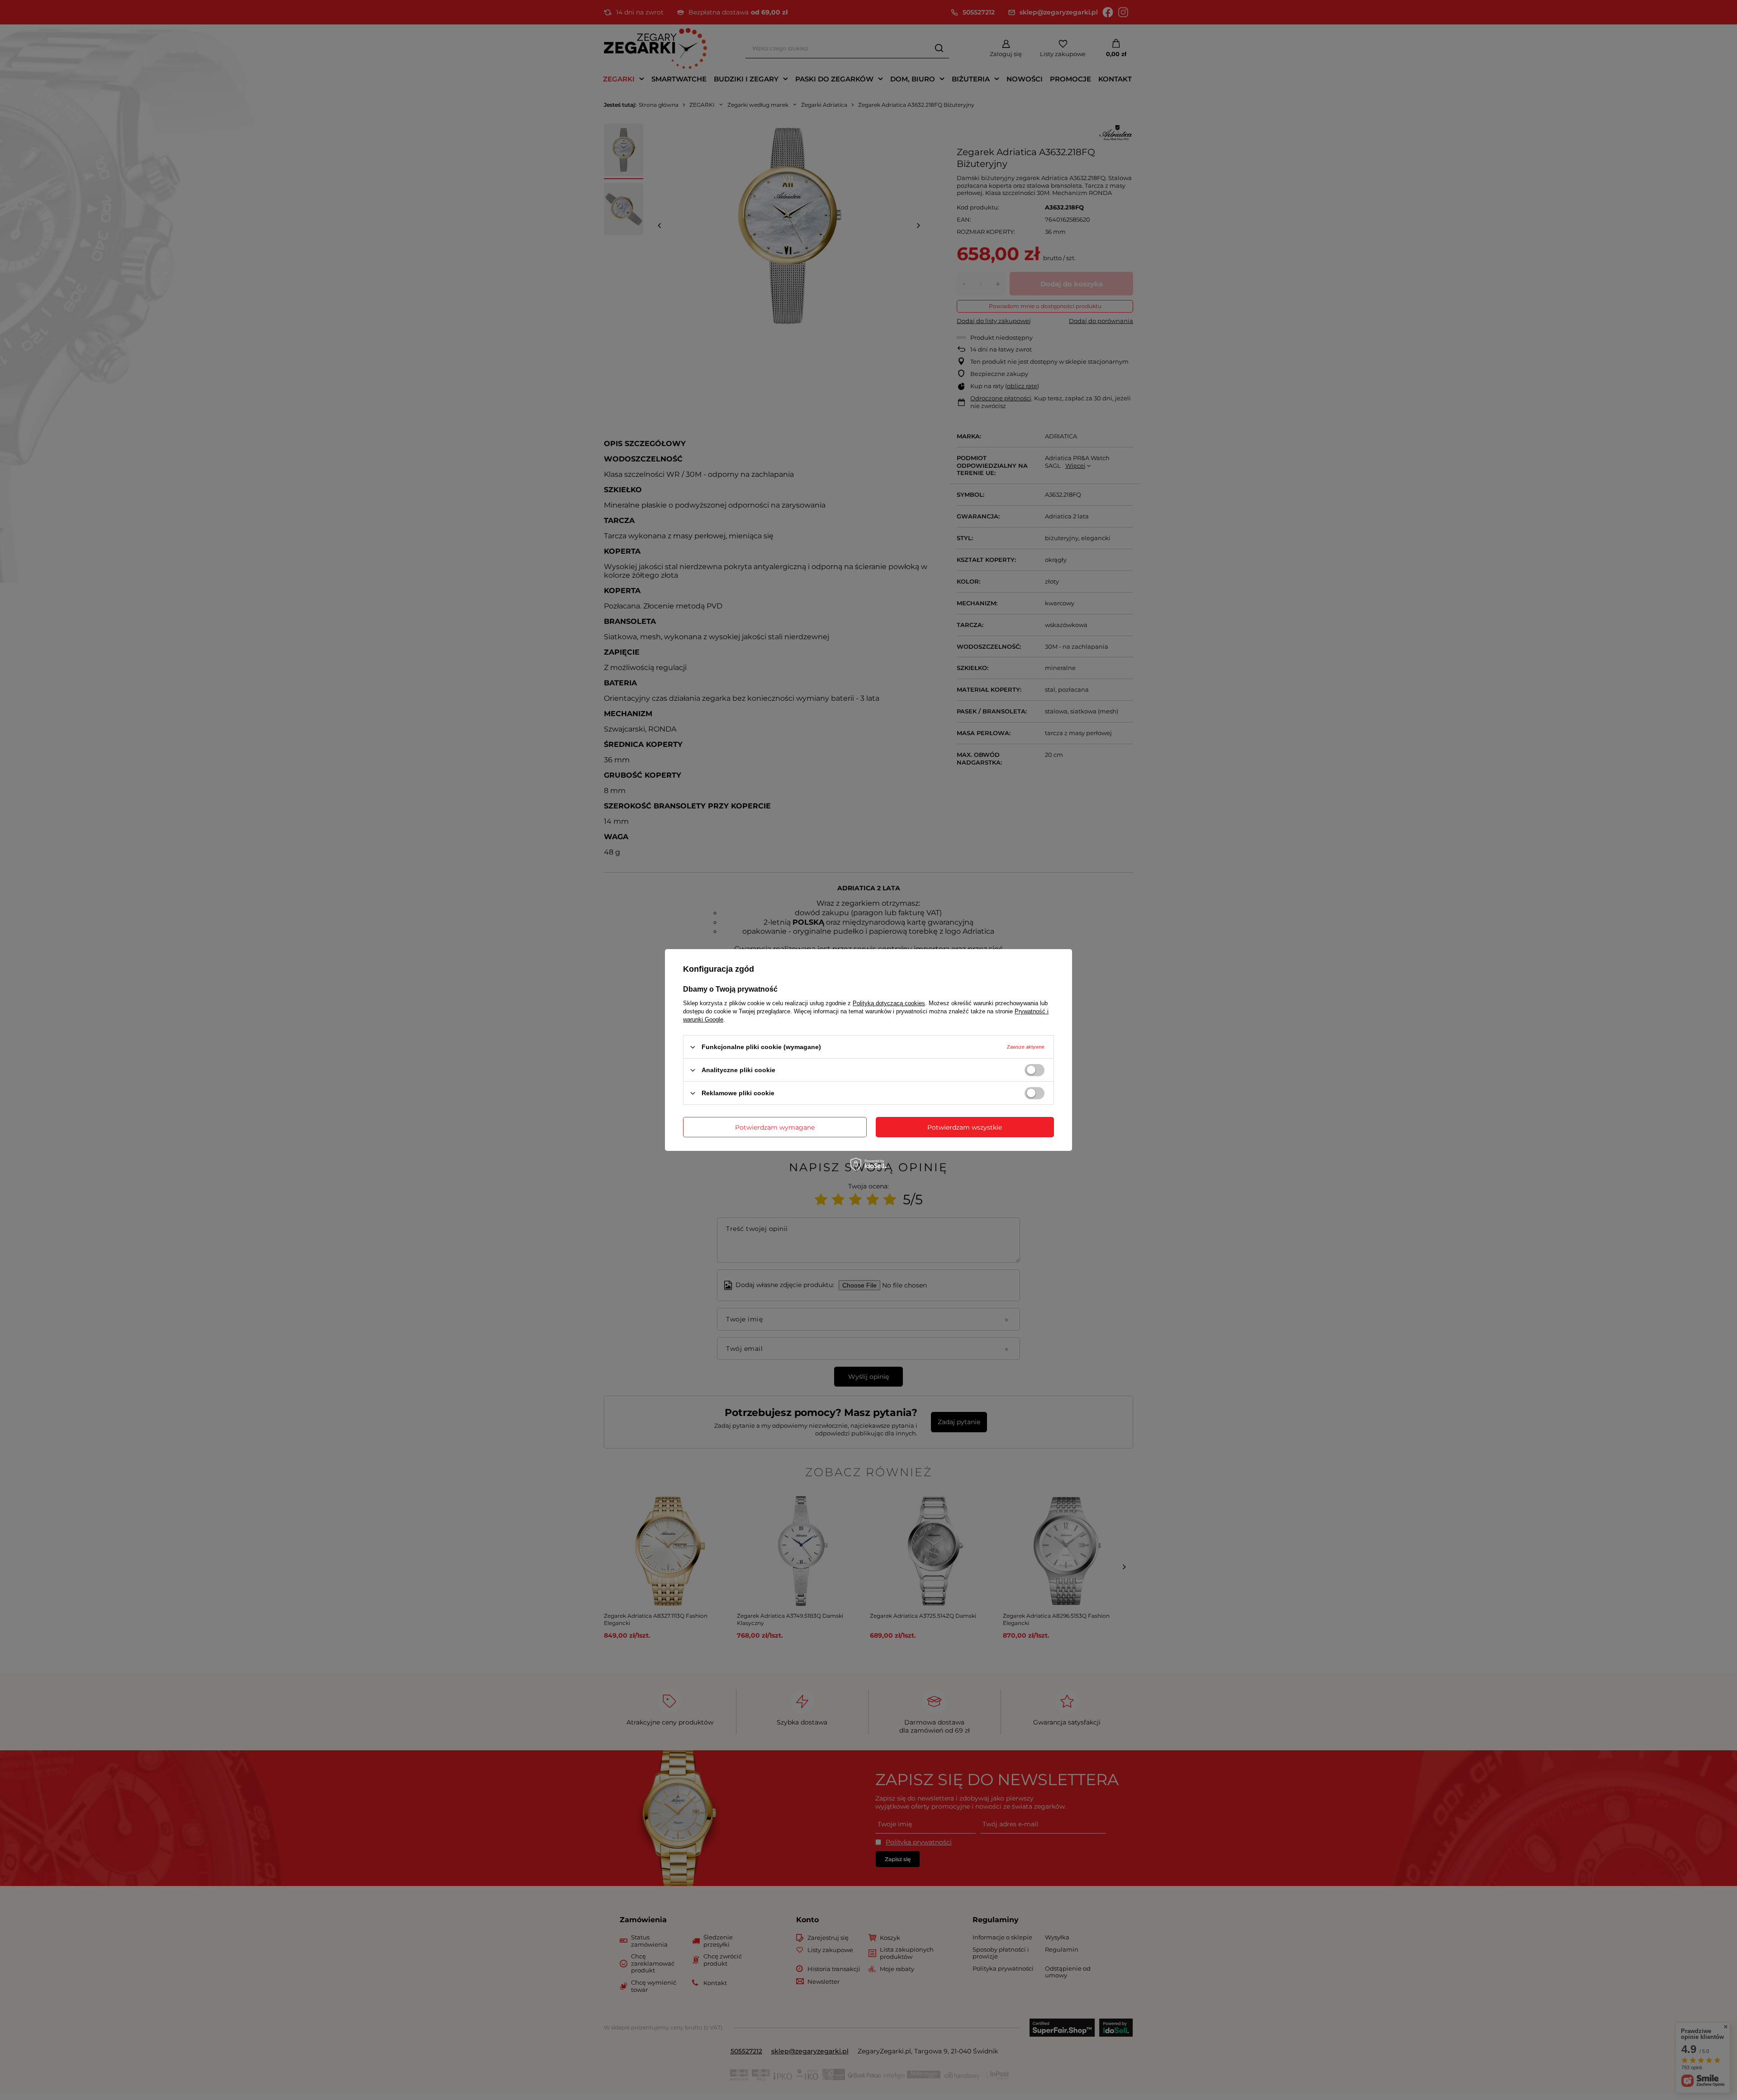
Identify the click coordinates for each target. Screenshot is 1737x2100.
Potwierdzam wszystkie (965, 1127)
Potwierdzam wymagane (775, 1127)
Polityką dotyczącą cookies (889, 1003)
